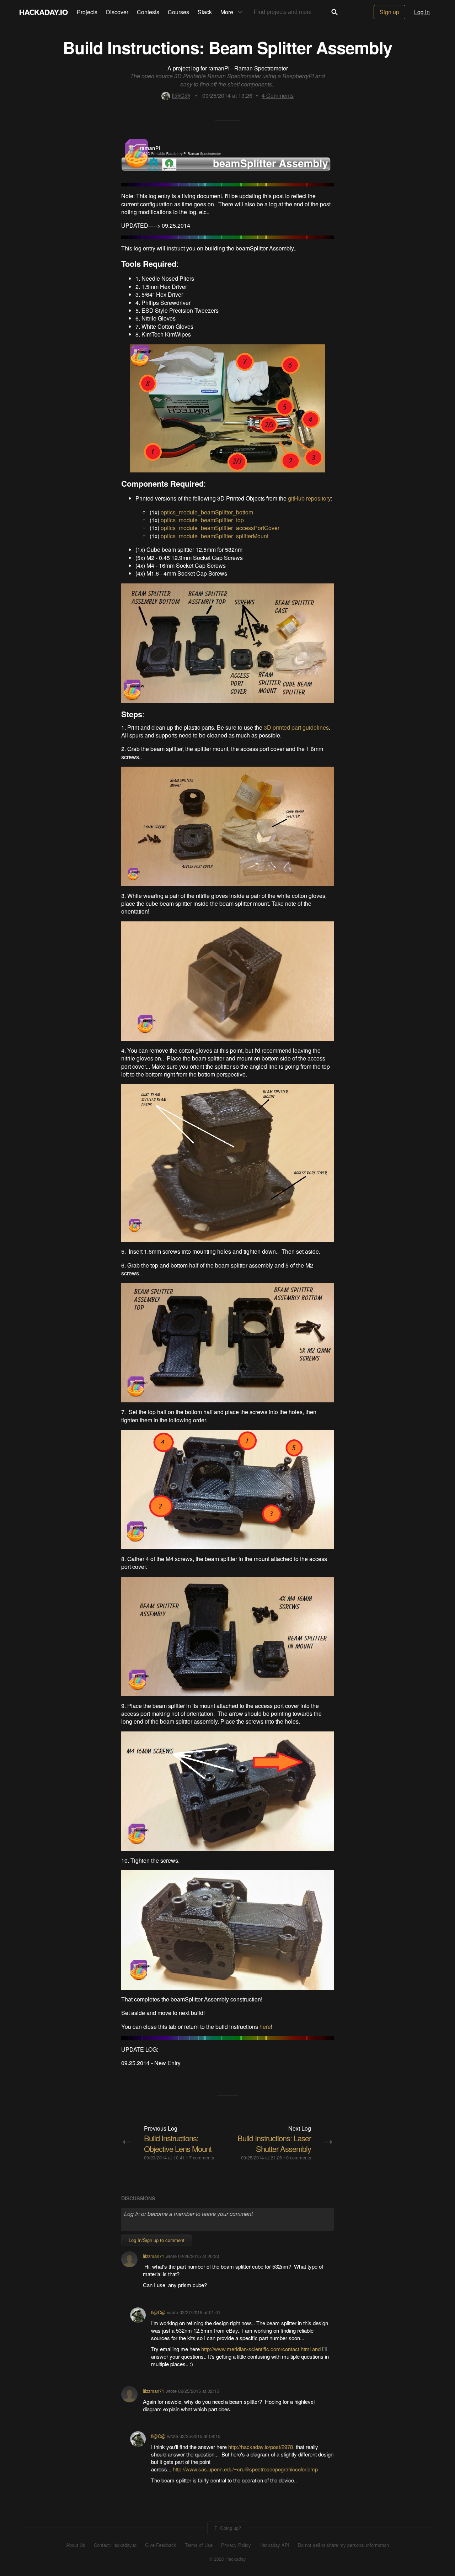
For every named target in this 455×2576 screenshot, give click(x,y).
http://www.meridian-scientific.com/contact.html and (261, 2349)
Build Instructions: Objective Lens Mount (178, 2143)
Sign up (389, 12)
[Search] (334, 12)
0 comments (299, 2157)
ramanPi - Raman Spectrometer (248, 68)
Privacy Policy (236, 2545)
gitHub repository (309, 498)
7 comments (202, 2157)
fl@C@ (181, 96)
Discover (117, 12)
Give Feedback (161, 2545)
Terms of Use (199, 2545)
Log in (422, 12)
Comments (278, 96)
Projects (87, 12)
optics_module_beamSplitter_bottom (207, 512)
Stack (205, 12)
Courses (178, 12)
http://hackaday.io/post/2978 (261, 2447)
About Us (76, 2545)
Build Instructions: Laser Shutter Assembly (274, 2143)
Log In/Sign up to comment (157, 2240)
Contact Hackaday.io (115, 2545)
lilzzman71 (154, 2256)
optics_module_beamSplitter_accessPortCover (220, 528)
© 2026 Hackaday (227, 2559)
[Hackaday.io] (44, 12)
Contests (148, 12)
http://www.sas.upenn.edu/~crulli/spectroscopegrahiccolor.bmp (245, 2469)
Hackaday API (274, 2545)
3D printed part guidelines (296, 727)
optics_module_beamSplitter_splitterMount (215, 536)
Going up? (230, 2527)
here (265, 2027)
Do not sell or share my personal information (343, 2545)
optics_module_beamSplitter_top (202, 520)
